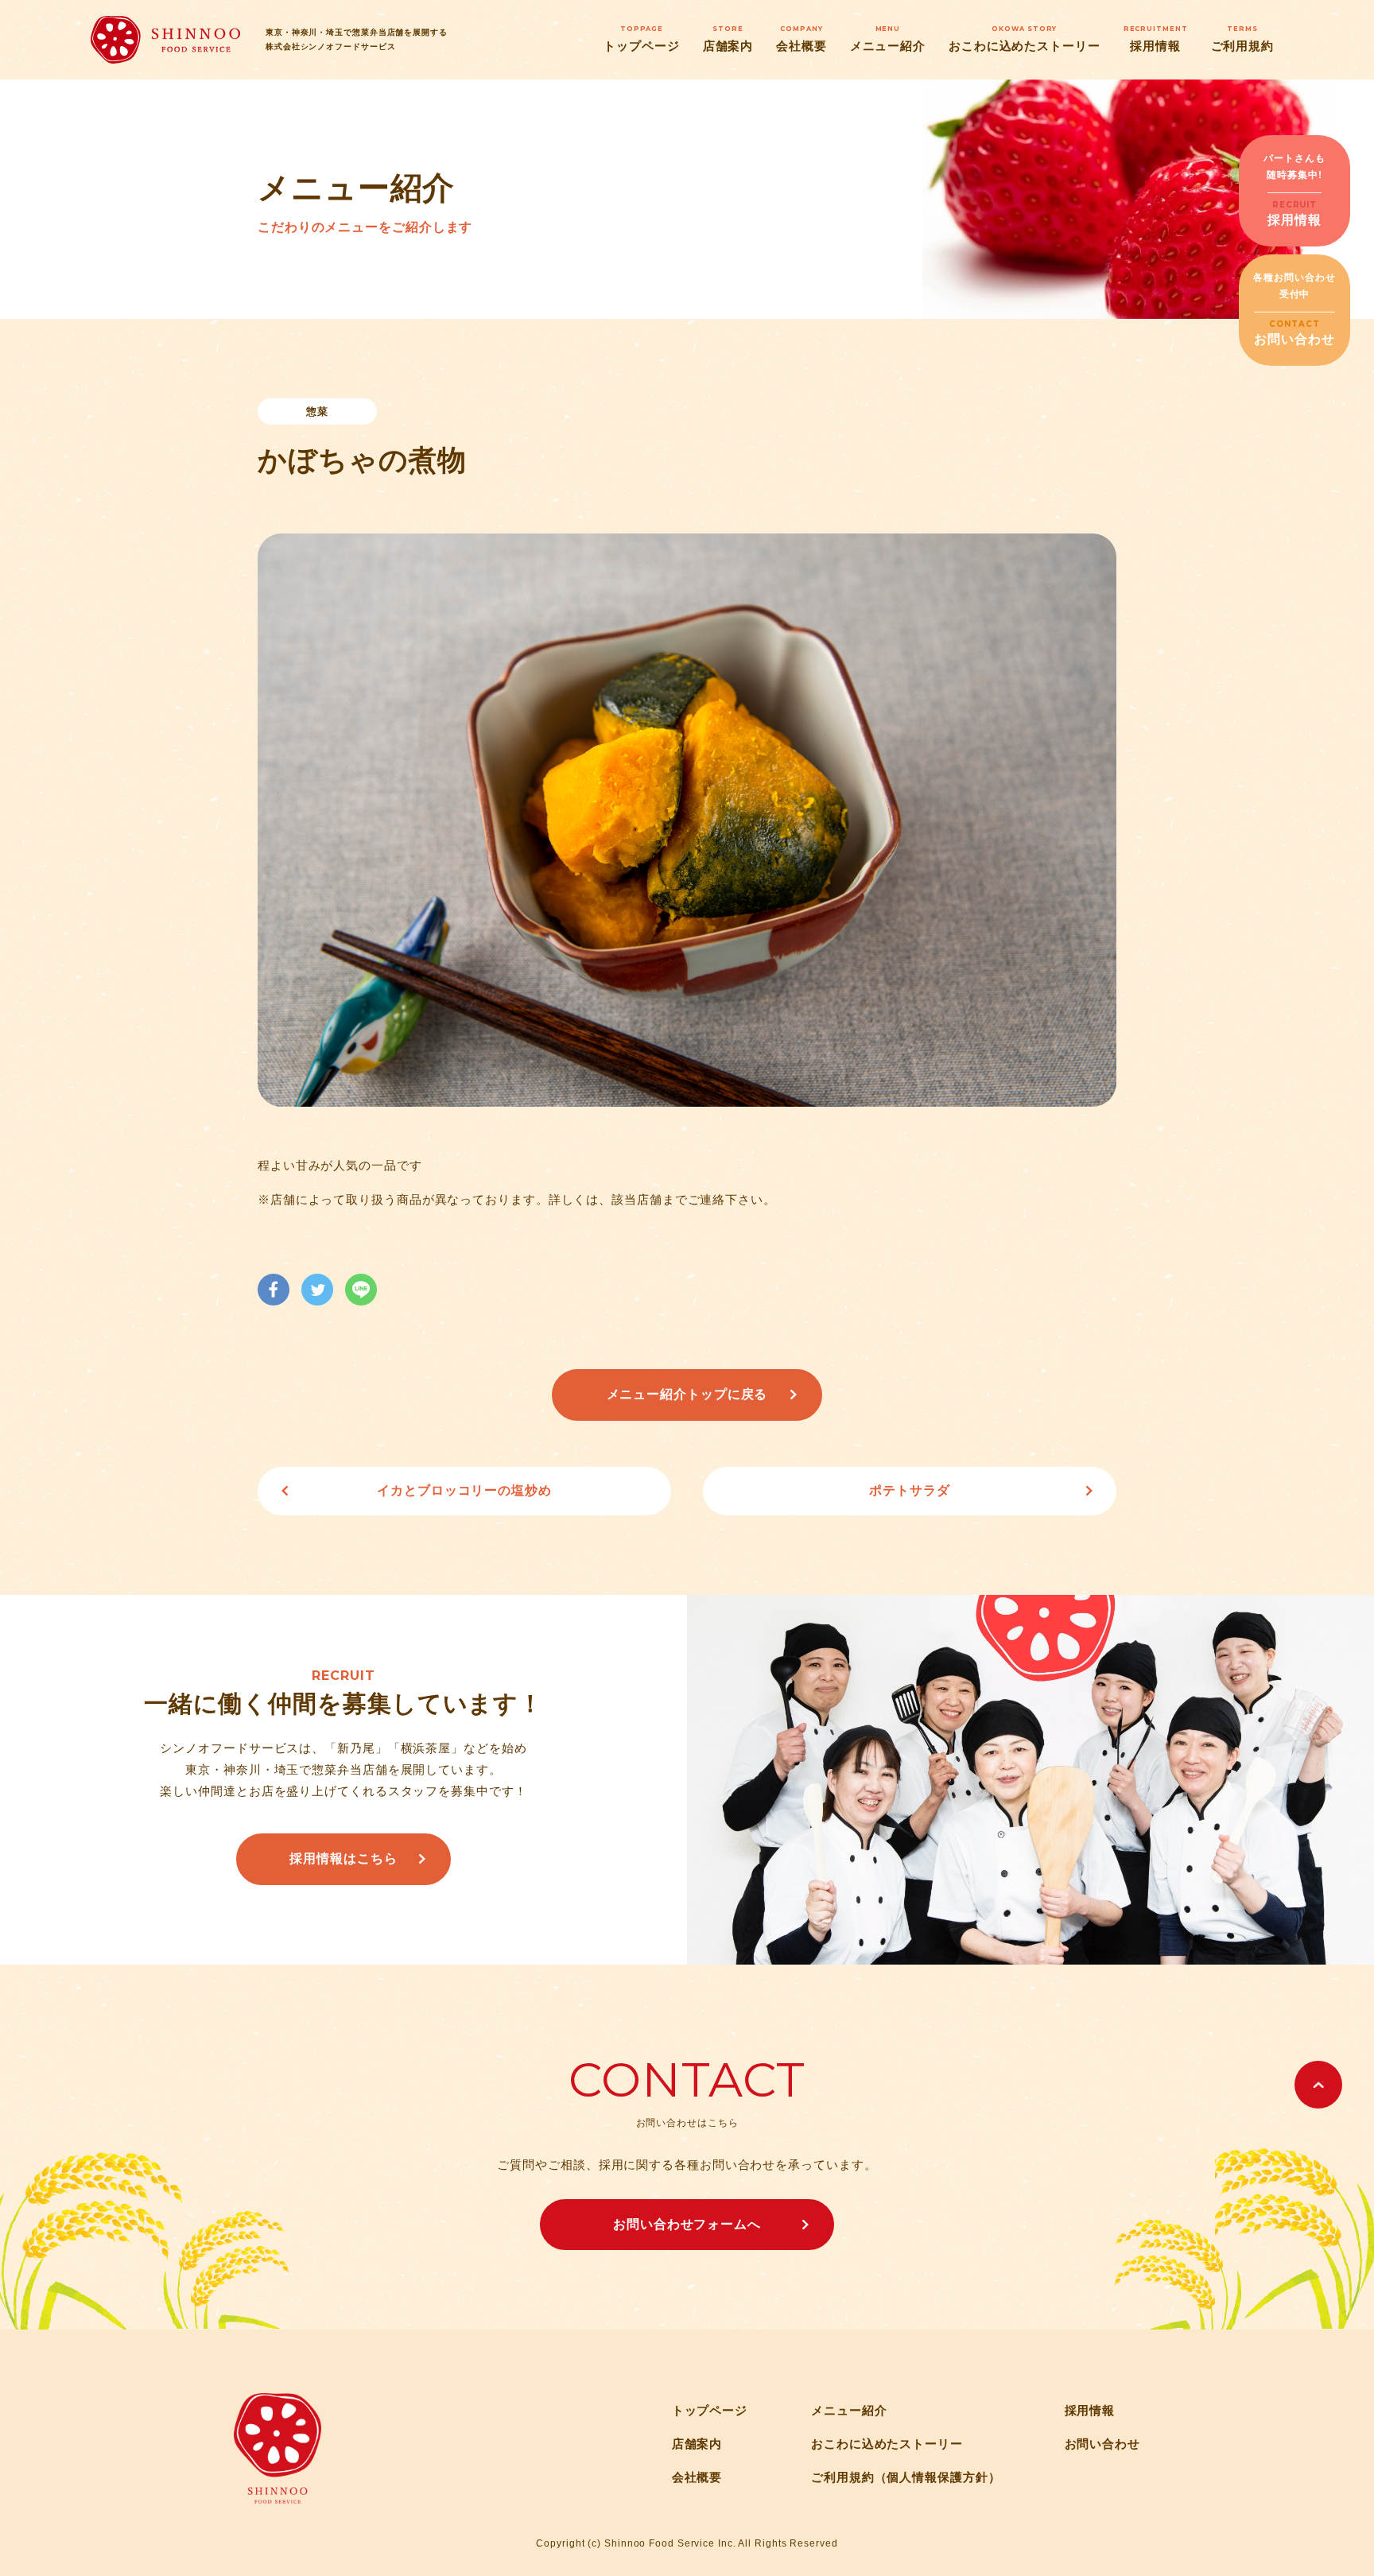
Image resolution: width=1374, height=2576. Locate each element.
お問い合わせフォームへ (687, 2224)
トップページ (641, 38)
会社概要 (801, 38)
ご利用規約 (1243, 38)
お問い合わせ (1102, 2444)
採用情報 (1156, 38)
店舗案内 (728, 38)
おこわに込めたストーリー (1025, 38)
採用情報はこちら (343, 1858)
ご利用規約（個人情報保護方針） (906, 2477)
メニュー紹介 (888, 38)
